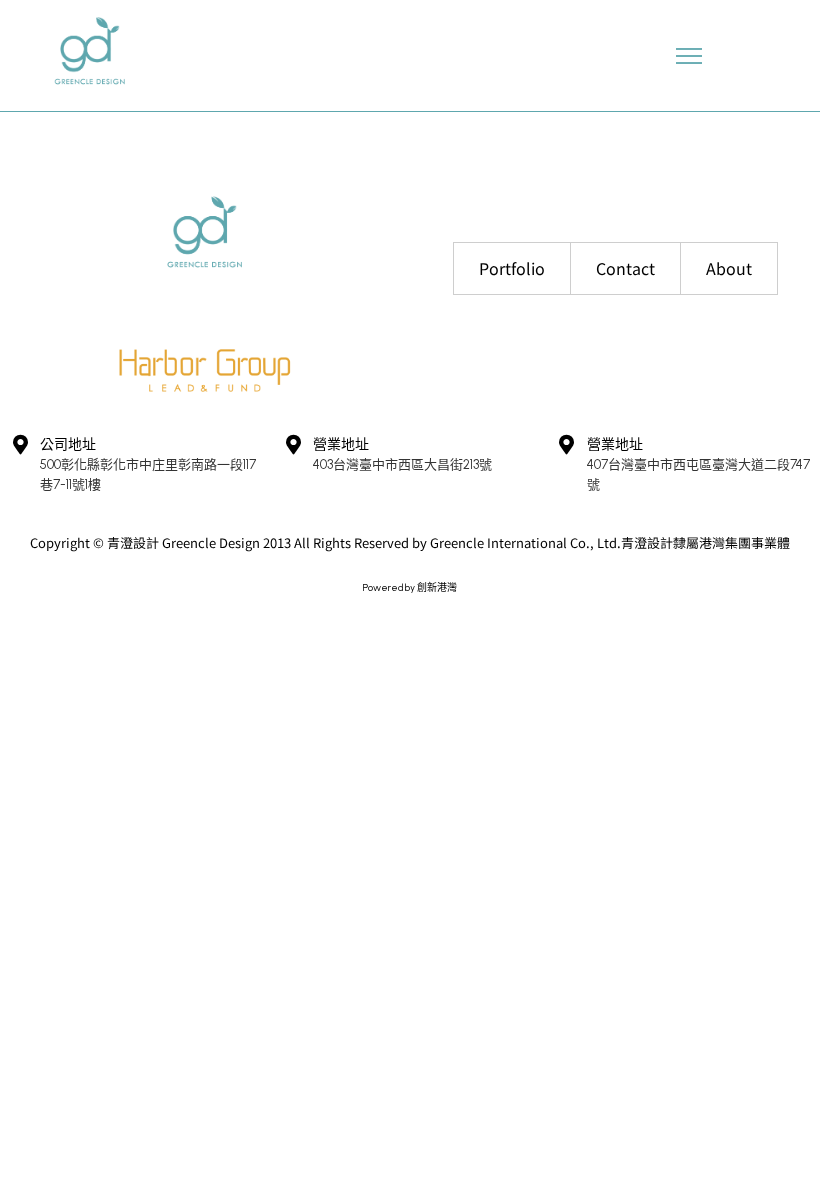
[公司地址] (20, 445)
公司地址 (68, 444)
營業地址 (341, 444)
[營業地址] (293, 445)
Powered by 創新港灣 (410, 587)
